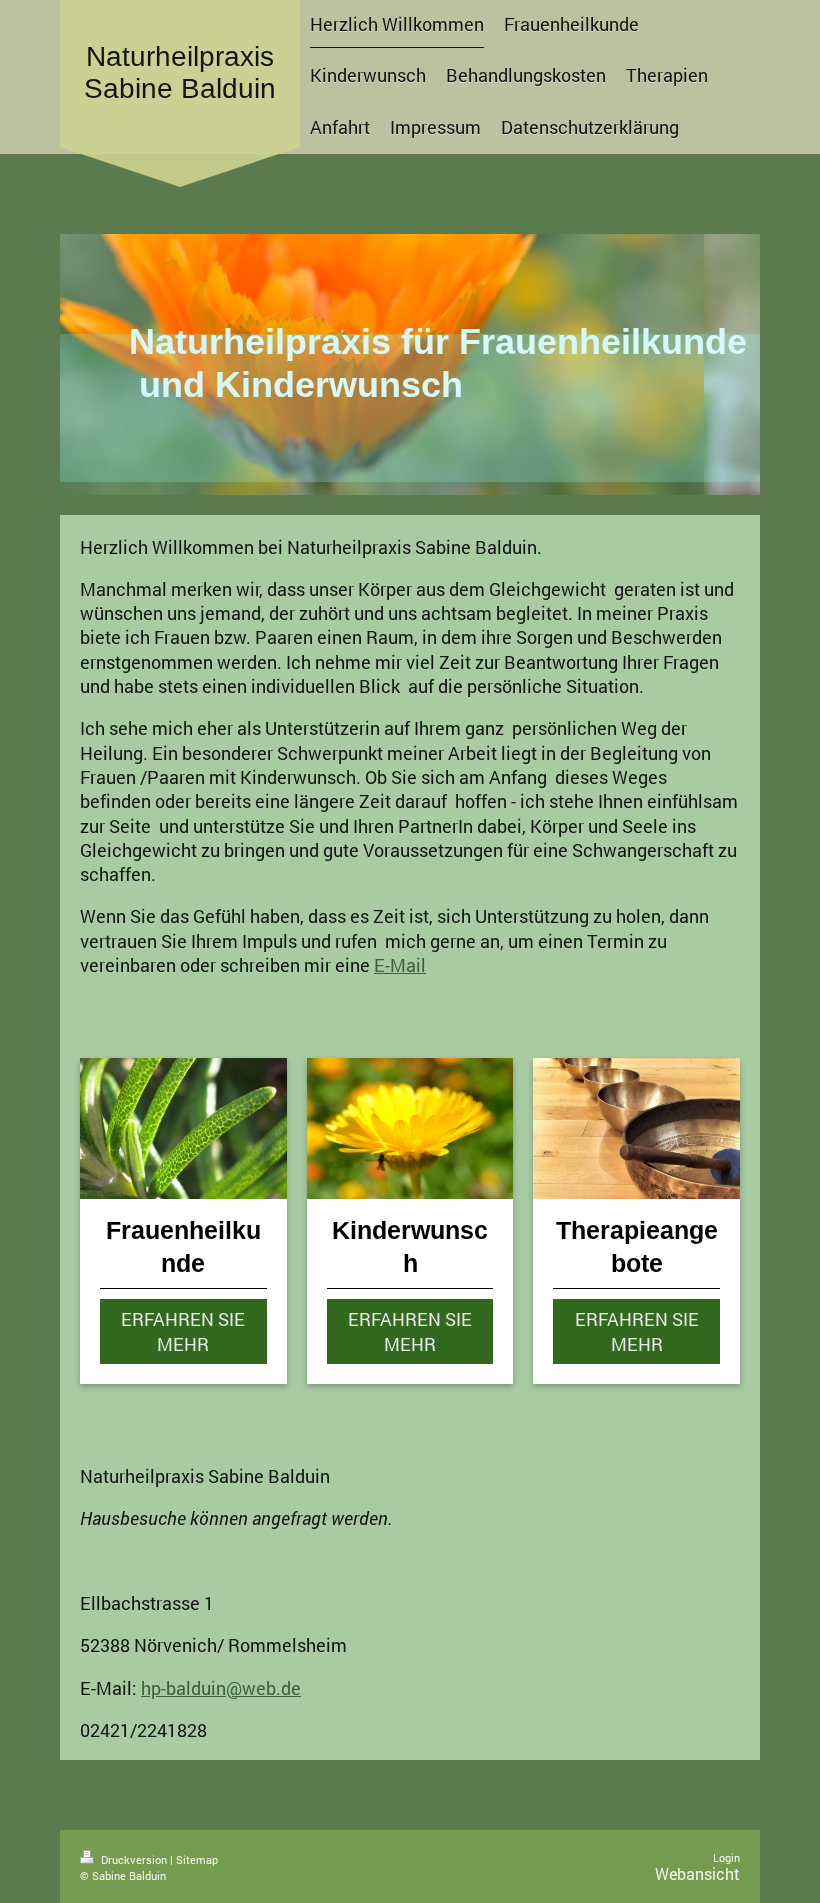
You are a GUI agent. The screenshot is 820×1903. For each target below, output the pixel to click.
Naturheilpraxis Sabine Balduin (180, 72)
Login (726, 1857)
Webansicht (697, 1873)
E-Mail (400, 965)
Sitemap (197, 1859)
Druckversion (134, 1859)
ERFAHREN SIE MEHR (183, 1331)
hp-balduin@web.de (221, 1688)
